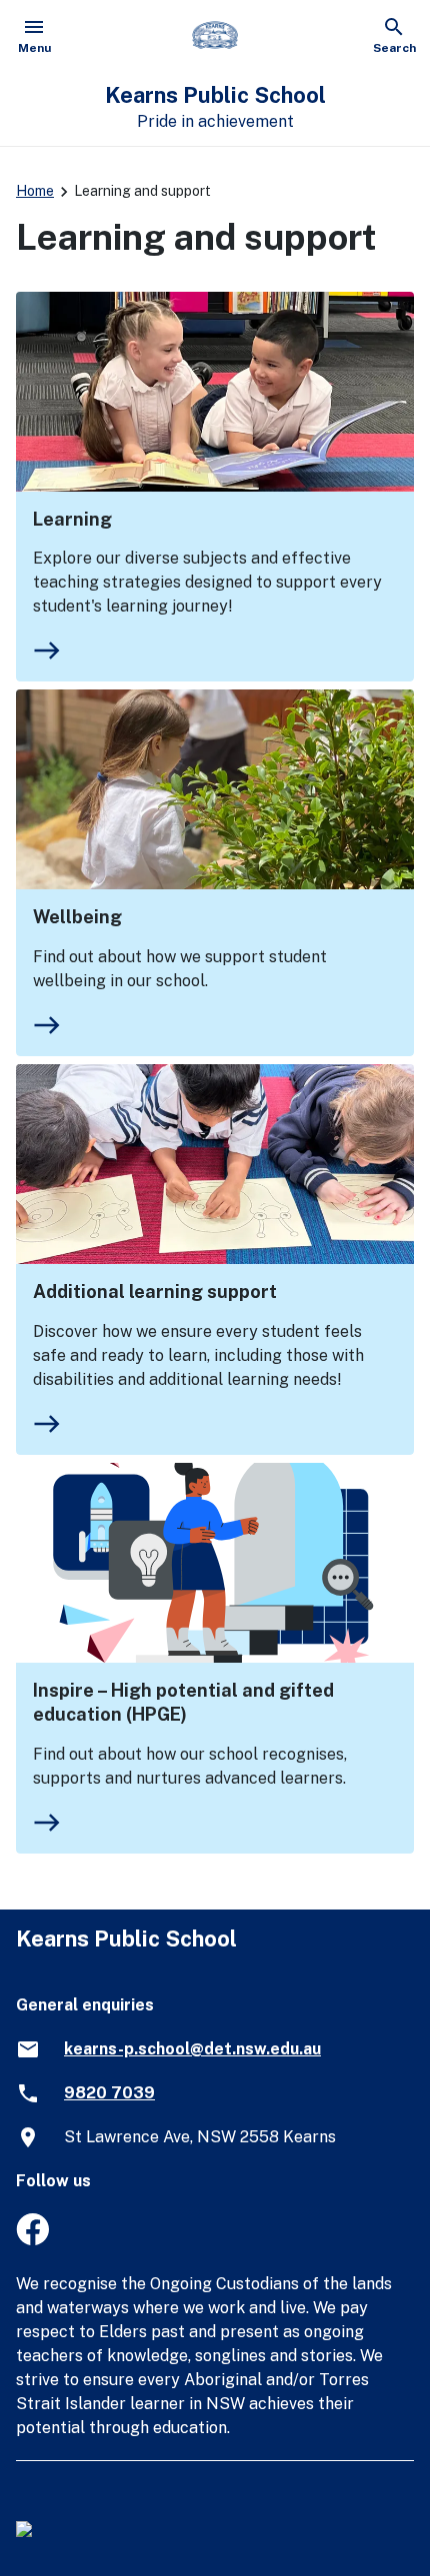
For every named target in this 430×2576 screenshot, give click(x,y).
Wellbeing (77, 917)
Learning (72, 519)
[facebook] (32, 2240)
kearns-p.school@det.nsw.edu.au (192, 2049)
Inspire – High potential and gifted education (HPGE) (183, 1702)
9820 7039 (109, 2093)
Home (35, 191)
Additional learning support (155, 1291)
